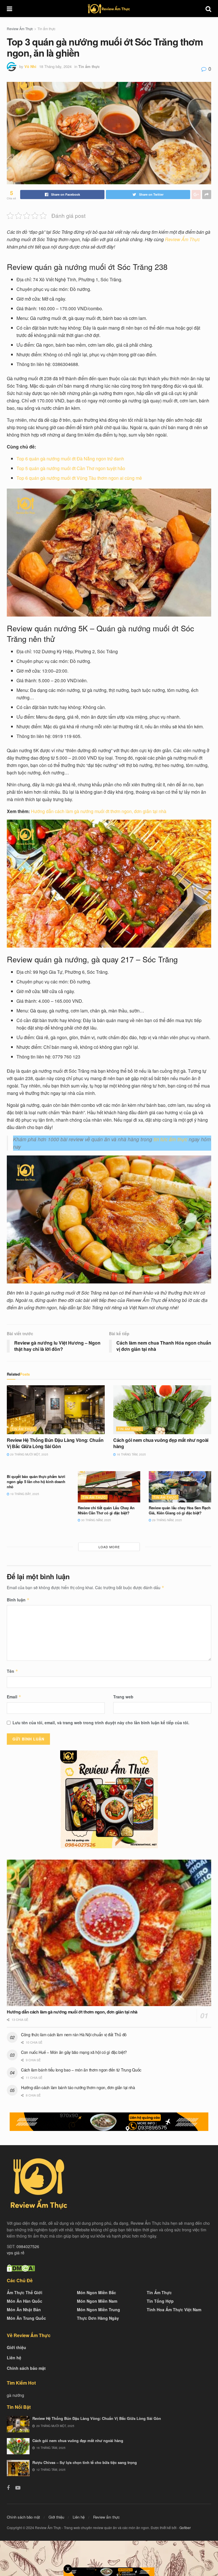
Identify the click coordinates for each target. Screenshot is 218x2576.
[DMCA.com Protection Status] (21, 2267)
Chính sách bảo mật (26, 2368)
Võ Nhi (30, 66)
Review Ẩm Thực (20, 29)
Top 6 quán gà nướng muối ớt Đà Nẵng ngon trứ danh (70, 459)
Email (14, 1697)
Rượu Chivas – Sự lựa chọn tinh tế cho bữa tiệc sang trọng (85, 2462)
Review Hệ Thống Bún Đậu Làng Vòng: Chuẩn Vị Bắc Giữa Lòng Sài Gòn (55, 1443)
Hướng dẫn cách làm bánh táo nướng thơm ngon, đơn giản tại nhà (78, 2087)
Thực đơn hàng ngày (98, 2318)
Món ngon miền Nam (97, 2301)
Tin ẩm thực (46, 29)
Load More (109, 1547)
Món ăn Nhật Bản (24, 2310)
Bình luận (18, 1600)
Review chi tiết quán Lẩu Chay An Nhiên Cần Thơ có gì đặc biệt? (106, 1510)
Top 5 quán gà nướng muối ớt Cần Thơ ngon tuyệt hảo (71, 468)
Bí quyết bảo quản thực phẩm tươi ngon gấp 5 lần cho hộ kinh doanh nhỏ (36, 1482)
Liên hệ (14, 2358)
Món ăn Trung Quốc (26, 2318)
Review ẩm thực (106, 2517)
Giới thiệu (16, 2347)
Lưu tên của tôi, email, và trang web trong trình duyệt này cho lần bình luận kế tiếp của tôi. (101, 1723)
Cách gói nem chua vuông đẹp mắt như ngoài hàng (161, 1443)
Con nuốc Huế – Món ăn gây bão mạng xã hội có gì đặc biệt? (74, 2052)
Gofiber (185, 2528)
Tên (12, 1671)
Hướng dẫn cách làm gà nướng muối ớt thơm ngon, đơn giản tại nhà (99, 811)
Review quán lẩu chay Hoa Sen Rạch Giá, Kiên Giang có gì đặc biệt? (180, 1510)
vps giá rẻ (16, 2253)
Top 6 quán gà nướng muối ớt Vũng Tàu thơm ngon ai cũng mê (79, 478)
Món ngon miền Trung (98, 2310)
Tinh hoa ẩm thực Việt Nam (174, 2310)
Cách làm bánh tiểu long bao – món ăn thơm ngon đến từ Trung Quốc (81, 2070)
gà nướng (15, 2395)
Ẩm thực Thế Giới (25, 2292)
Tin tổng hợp (160, 2301)
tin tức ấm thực (170, 1139)
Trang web (123, 1697)
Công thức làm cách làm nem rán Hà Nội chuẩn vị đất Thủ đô (74, 2035)
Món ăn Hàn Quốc (25, 2301)
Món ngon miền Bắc (97, 2292)
